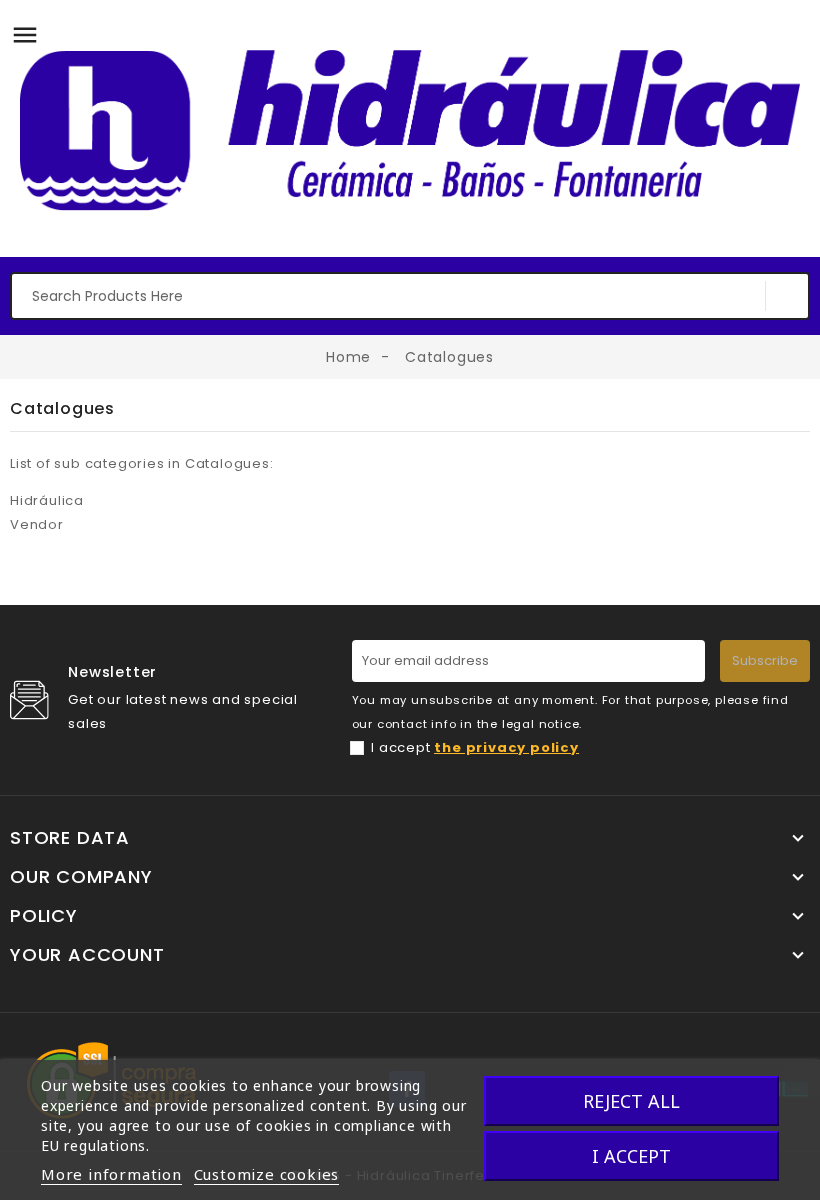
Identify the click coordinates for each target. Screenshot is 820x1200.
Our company (81, 877)
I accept (475, 747)
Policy (44, 916)
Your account (87, 955)
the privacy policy (506, 747)
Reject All (631, 1101)
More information (111, 1174)
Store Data (70, 838)
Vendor (37, 524)
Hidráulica (47, 500)
